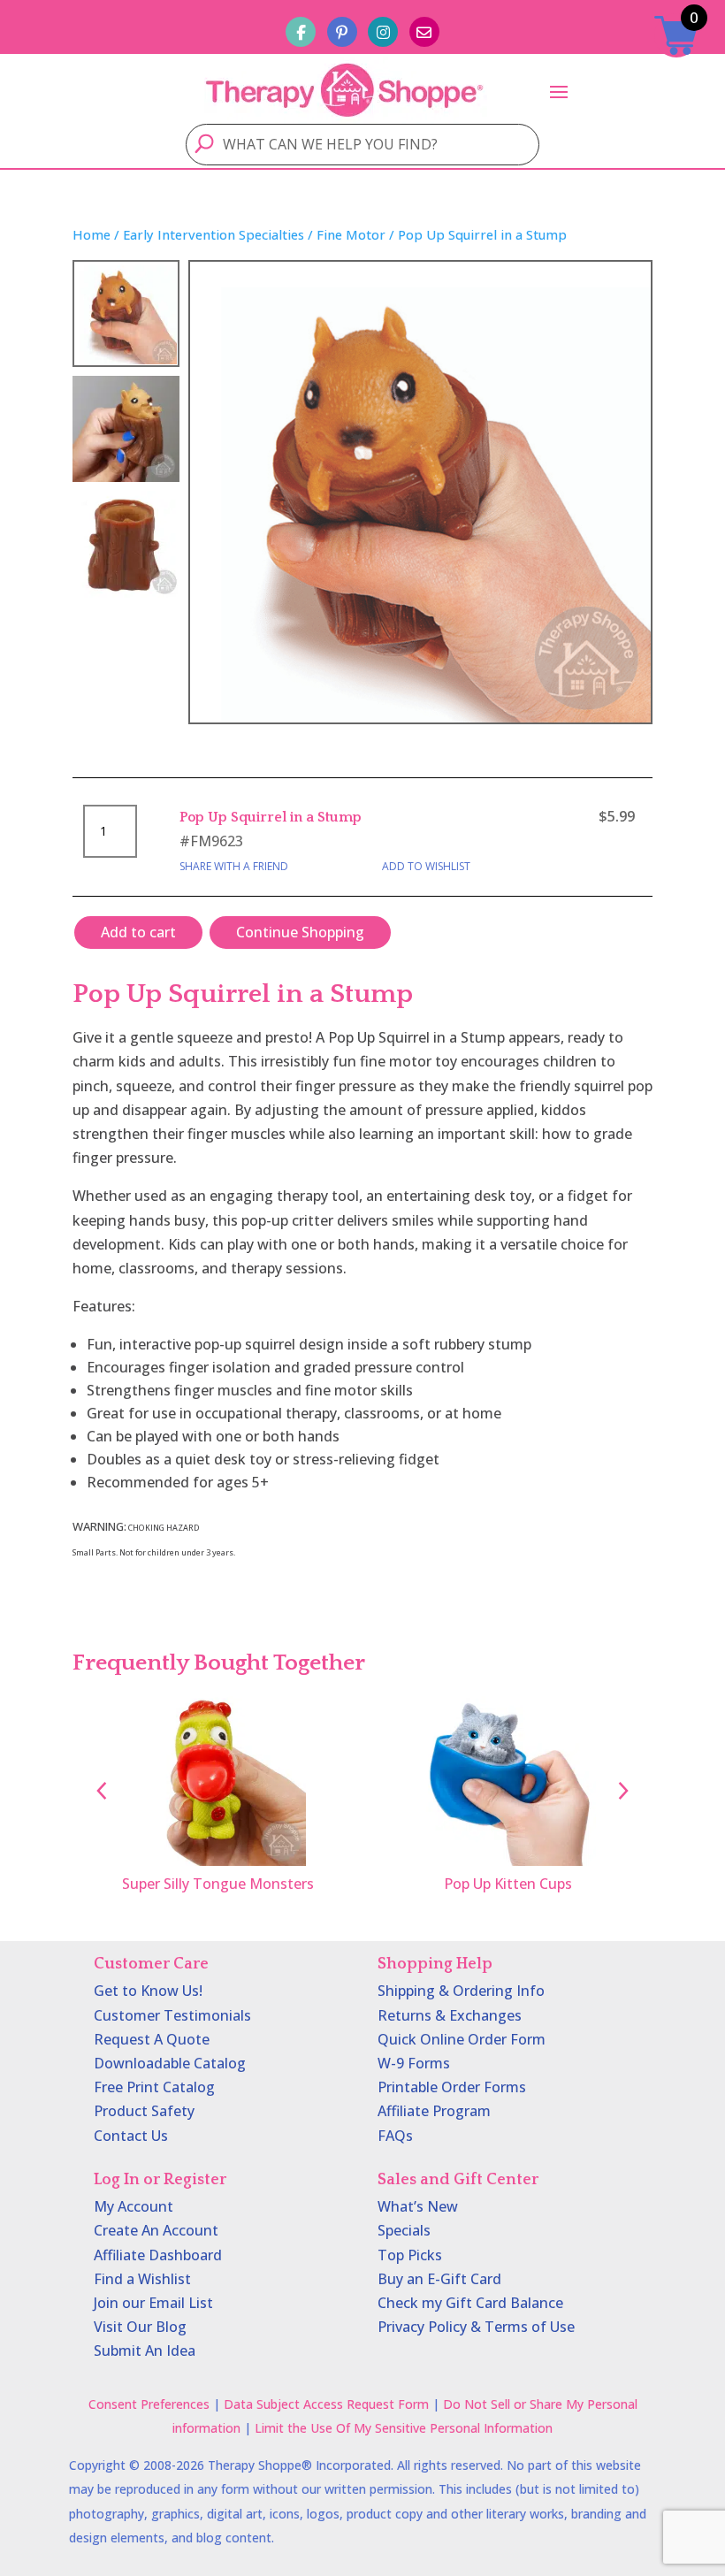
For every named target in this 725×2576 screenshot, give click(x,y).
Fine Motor (351, 234)
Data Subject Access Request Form (326, 2404)
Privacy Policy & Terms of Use (476, 2327)
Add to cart (138, 932)
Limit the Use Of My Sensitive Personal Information (404, 2428)
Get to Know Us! (148, 1991)
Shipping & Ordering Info (461, 1991)
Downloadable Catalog (170, 2063)
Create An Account (156, 2230)
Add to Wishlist (426, 866)
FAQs (395, 2136)
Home (92, 234)
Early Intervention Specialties (214, 234)
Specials (404, 2230)
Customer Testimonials (172, 2015)
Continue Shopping (300, 932)
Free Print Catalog (154, 2087)
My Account (134, 2206)
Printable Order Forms (452, 2087)
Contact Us (131, 2136)
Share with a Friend (234, 866)
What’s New (418, 2206)
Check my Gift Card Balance (470, 2303)
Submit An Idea (145, 2351)
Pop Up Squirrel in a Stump (271, 817)
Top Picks (410, 2255)
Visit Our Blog (140, 2327)
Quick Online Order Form (462, 2039)
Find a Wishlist (142, 2279)
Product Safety (144, 2111)
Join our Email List (153, 2303)
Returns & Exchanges (450, 2015)
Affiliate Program (434, 2111)
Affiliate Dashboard (158, 2255)
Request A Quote (152, 2039)
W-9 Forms (414, 2063)
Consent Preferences (149, 2404)
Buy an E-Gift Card (439, 2279)
